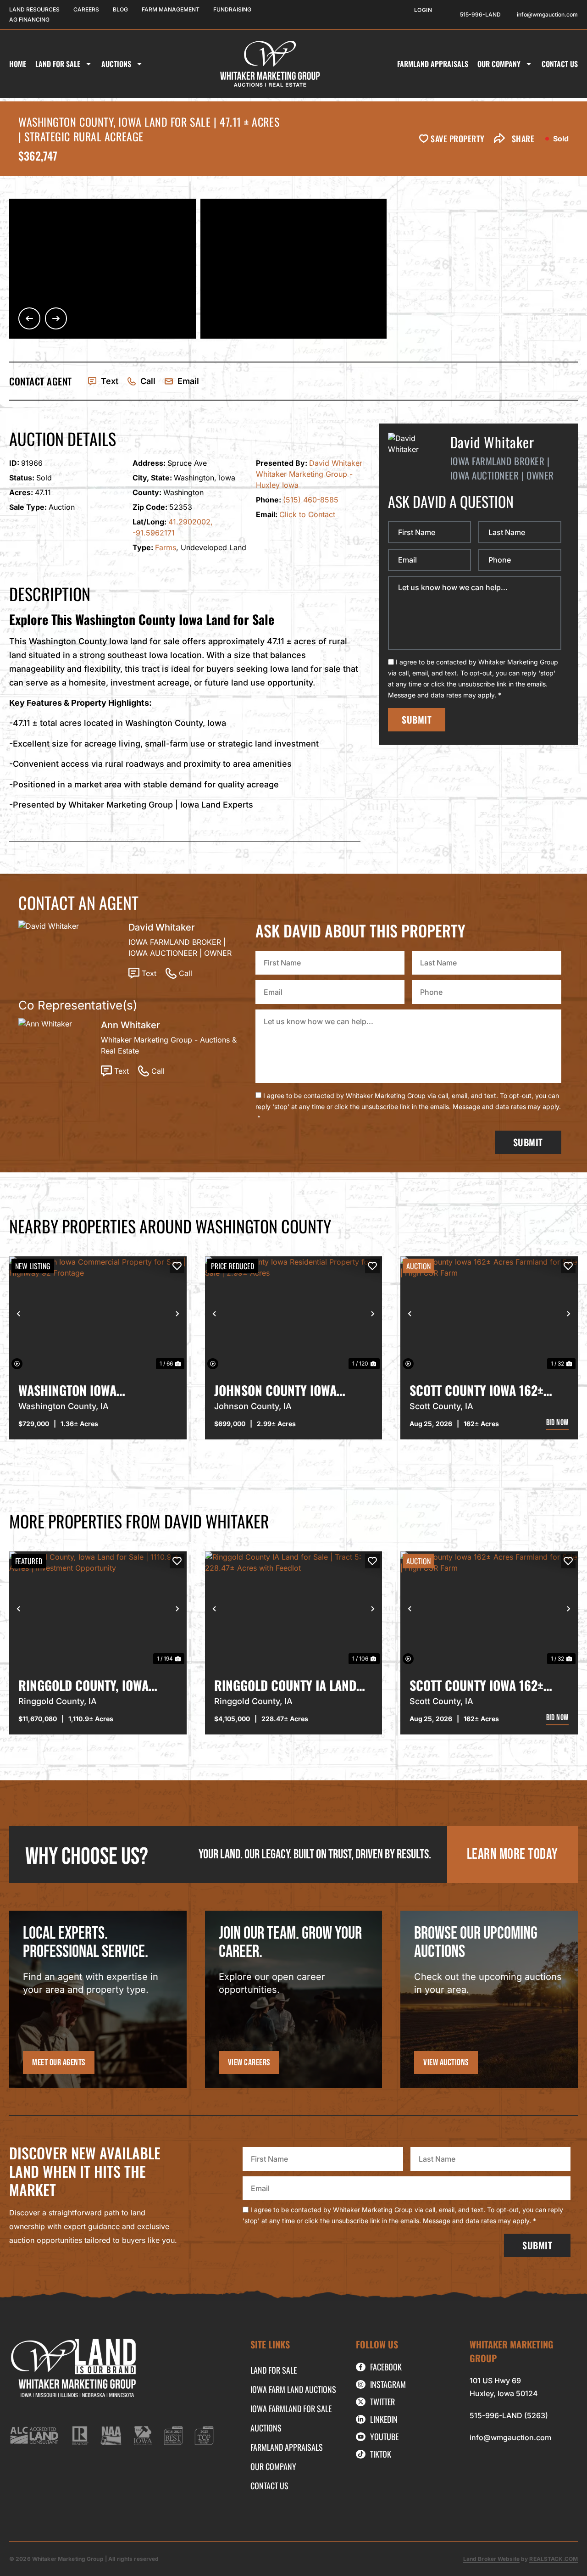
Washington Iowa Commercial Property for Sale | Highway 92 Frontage (96, 1390)
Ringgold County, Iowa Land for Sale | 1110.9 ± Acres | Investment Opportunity (83, 1685)
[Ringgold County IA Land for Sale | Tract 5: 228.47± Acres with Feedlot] (294, 1609)
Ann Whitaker (130, 1025)
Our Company (499, 64)
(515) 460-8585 (311, 500)
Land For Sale (58, 64)
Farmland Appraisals (433, 64)
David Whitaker (336, 463)
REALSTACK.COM (554, 2559)
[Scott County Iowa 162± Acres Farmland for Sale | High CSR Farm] (489, 1314)
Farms (166, 547)
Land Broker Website (491, 2559)
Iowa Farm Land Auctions (293, 2389)
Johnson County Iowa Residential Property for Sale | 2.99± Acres (288, 1390)
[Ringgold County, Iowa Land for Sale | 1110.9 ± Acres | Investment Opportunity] (98, 1609)
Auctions (116, 64)
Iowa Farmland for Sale (291, 2409)
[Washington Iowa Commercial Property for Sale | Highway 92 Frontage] (98, 1314)
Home (18, 64)
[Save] (177, 1266)
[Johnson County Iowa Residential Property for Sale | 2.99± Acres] (294, 1314)
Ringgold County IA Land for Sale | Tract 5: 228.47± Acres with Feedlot (289, 1685)
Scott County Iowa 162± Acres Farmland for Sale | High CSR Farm (485, 1390)
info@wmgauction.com (510, 2437)
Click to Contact (307, 514)
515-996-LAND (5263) (509, 2415)
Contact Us (560, 64)
